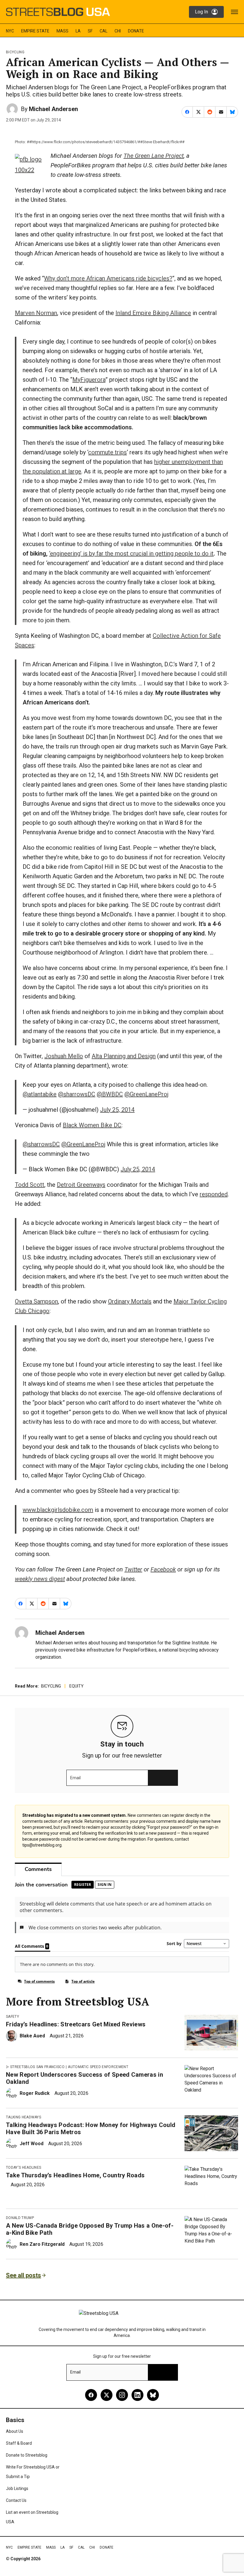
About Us (15, 2431)
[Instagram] (122, 2395)
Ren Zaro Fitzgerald (42, 2244)
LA (78, 31)
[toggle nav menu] (234, 12)
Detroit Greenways (81, 1185)
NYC (10, 31)
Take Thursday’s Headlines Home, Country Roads (75, 2175)
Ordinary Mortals (130, 1301)
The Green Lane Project (154, 156)
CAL (104, 31)
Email (75, 1778)
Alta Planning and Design (124, 1056)
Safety (12, 2017)
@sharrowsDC (77, 1094)
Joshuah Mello (64, 1056)
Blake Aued (32, 2036)
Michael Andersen (53, 109)
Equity (76, 1686)
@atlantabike (40, 1094)
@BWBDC (110, 1094)
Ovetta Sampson (36, 1301)
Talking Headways (24, 2117)
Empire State (35, 31)
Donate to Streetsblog (27, 2455)
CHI (118, 31)
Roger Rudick (35, 2093)
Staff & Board (19, 2443)
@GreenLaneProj (146, 1094)
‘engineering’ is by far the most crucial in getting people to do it (131, 553)
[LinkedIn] (137, 2395)
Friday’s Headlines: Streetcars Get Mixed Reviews (76, 2024)
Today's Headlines (24, 2168)
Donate (136, 31)
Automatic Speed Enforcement (98, 2067)
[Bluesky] (153, 2395)
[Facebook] (91, 2395)
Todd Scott (30, 1185)
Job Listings (17, 2488)
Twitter (133, 1569)
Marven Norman (36, 313)
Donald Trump (20, 2218)
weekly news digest (40, 1579)
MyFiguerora (89, 380)
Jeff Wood (32, 2144)
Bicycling (15, 52)
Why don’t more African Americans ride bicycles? (108, 278)
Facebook (163, 1569)
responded (214, 1194)
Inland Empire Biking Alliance (153, 313)
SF (90, 31)
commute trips (107, 452)
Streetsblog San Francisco (37, 2067)
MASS (62, 31)
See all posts (24, 2275)
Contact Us (16, 2500)
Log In (201, 12)
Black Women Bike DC (92, 1125)
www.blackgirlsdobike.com (58, 1510)
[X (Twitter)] (107, 2395)
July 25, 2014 (117, 1110)
